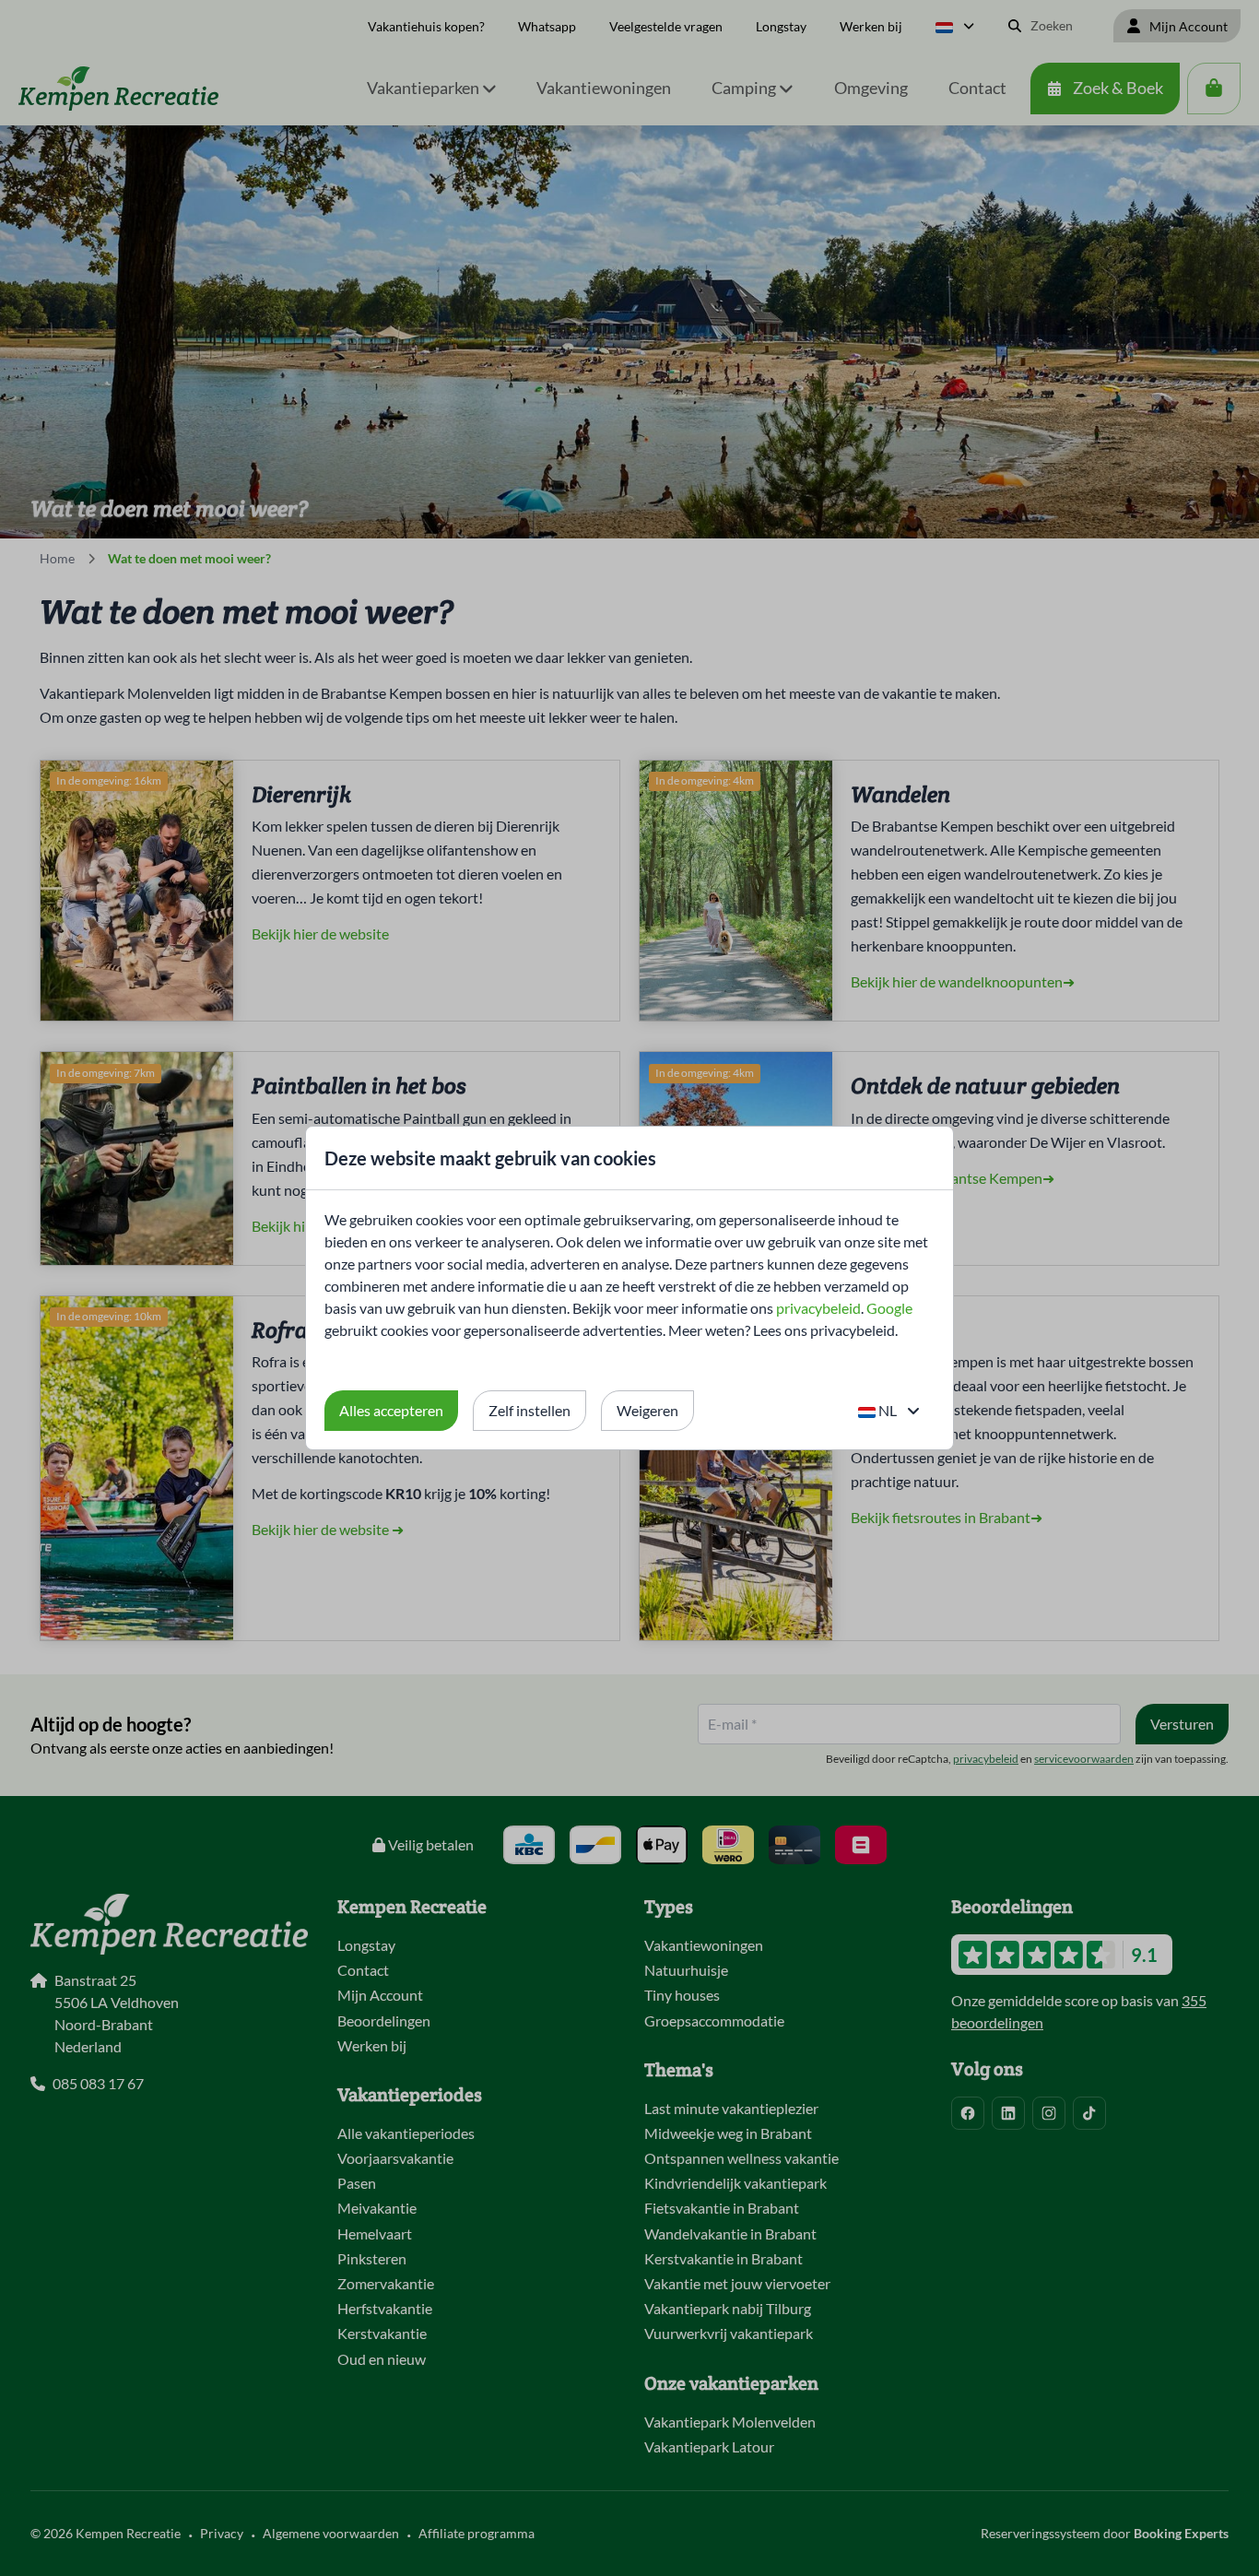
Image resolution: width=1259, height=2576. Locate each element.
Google (889, 1308)
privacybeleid (818, 1308)
